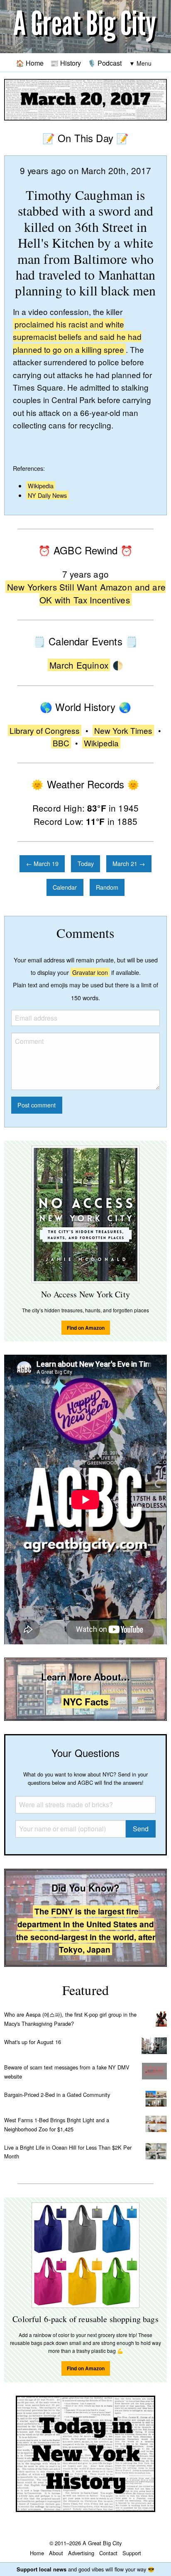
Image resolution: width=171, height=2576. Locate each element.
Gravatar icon (90, 972)
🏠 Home (30, 63)
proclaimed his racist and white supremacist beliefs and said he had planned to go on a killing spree (77, 337)
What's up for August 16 (33, 2042)
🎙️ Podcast (105, 63)
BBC (61, 743)
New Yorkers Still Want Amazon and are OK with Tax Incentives (86, 593)
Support (132, 2553)
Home (37, 2553)
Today (86, 863)
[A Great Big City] (85, 27)
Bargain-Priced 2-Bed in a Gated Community (57, 2095)
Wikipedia (41, 486)
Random (107, 887)
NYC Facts (86, 1702)
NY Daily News (47, 495)
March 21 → (129, 863)
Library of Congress (45, 730)
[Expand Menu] (140, 63)
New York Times (123, 730)
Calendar (65, 887)
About (56, 2553)
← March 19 (42, 863)
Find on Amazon (86, 1328)
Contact (108, 2553)
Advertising (81, 2553)
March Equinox (79, 665)
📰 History (66, 63)
